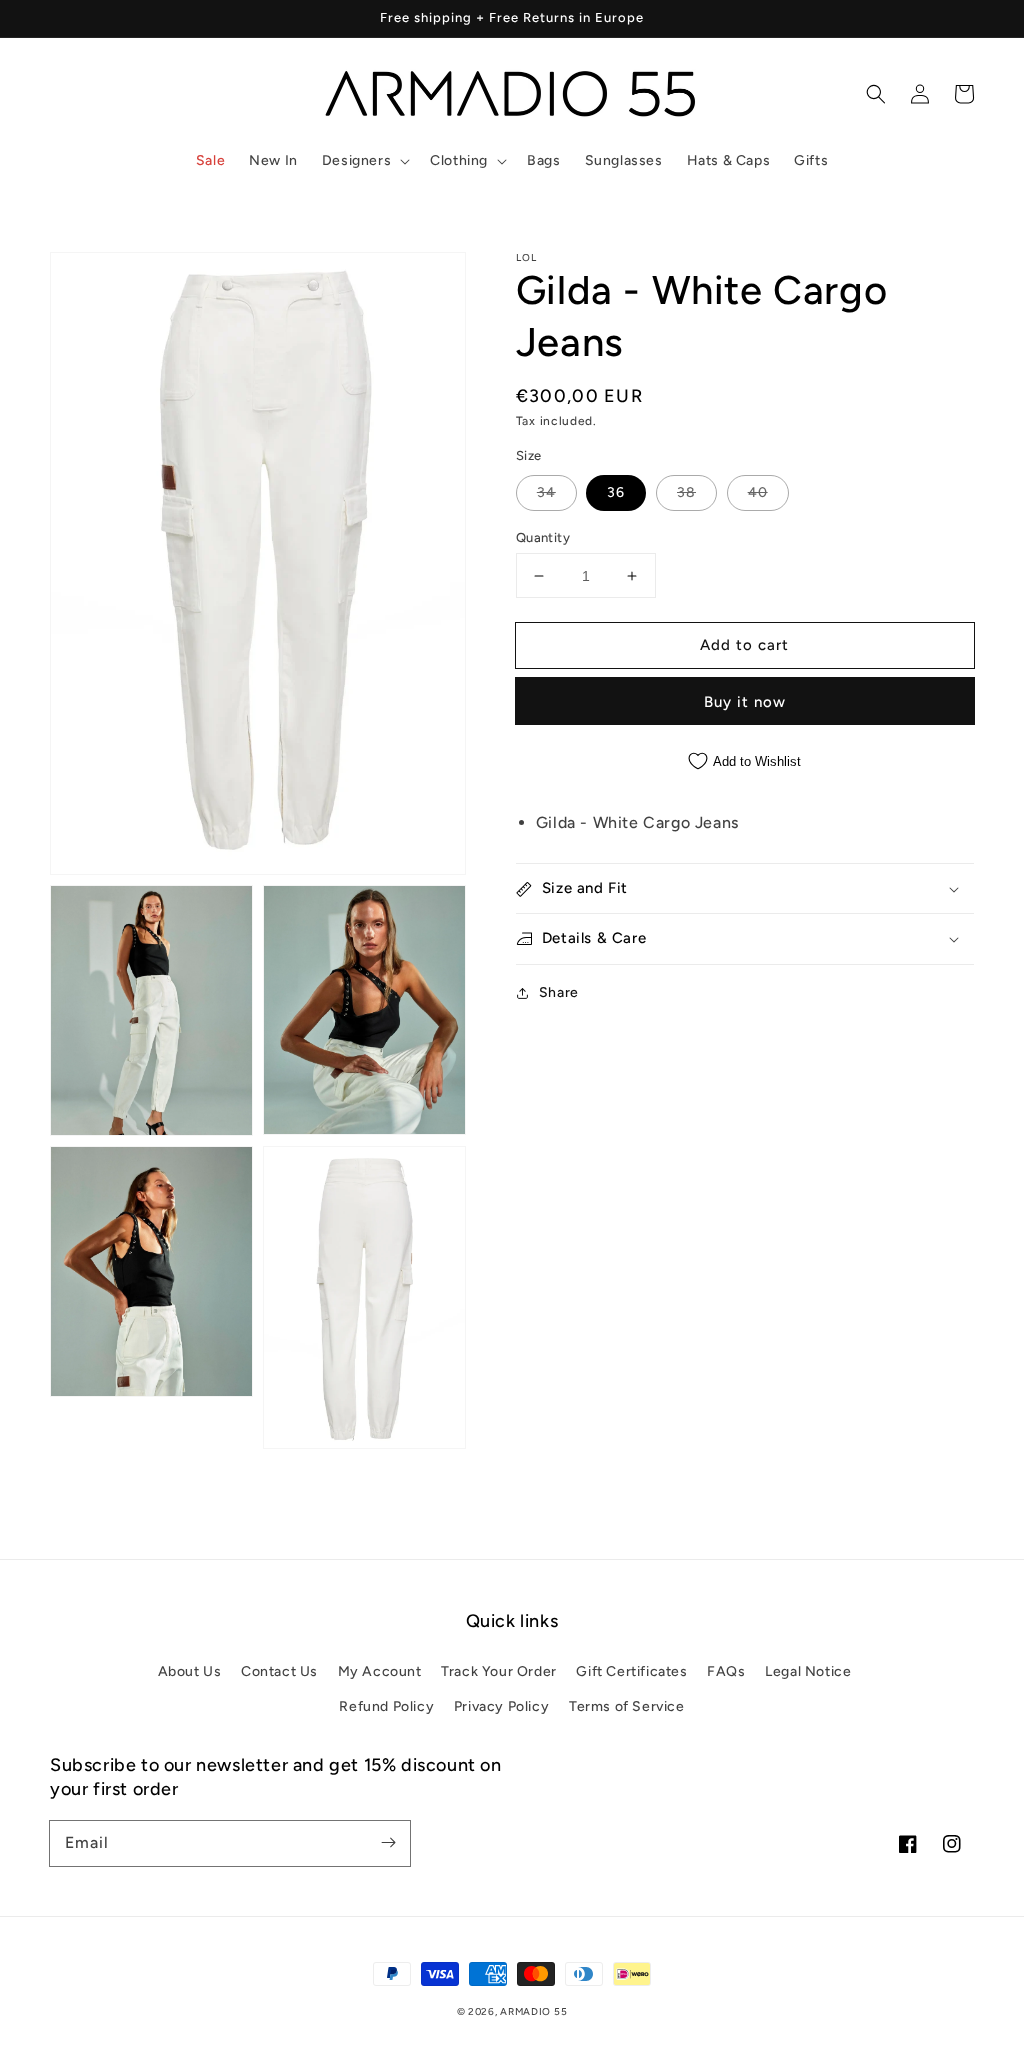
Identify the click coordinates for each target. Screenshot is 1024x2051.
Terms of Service (627, 1706)
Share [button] (559, 992)
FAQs (726, 1671)
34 (546, 492)
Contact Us (279, 1671)
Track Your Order (499, 1671)
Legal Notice (808, 1671)
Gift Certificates (631, 1671)
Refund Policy (386, 1706)
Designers (356, 160)
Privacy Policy (501, 1706)
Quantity (543, 537)
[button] (364, 161)
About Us (190, 1671)
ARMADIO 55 (533, 2011)
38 (686, 492)
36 (616, 492)
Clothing (459, 160)
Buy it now (745, 702)
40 (758, 492)
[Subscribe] (388, 1843)
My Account (380, 1671)
